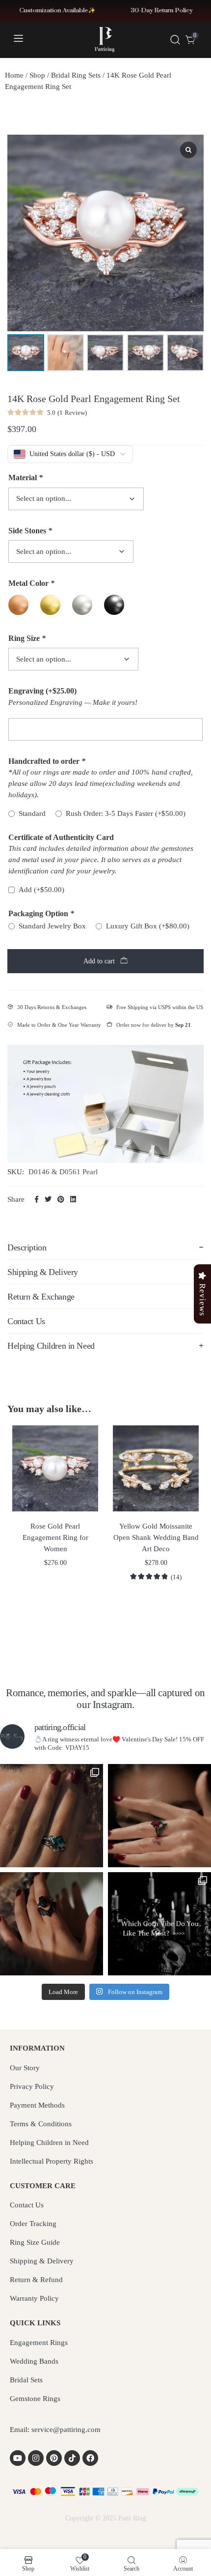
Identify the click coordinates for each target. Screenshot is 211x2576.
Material (26, 478)
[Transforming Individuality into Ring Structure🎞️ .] (52, 1816)
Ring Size (27, 638)
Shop (37, 75)
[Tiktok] (72, 2458)
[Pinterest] (54, 2458)
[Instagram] (36, 2458)
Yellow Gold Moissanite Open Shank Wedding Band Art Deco (156, 1537)
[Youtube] (18, 2458)
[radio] (18, 605)
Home (14, 75)
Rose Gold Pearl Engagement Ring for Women (55, 1537)
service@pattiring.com (66, 2430)
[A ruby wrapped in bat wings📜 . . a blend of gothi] (159, 1816)
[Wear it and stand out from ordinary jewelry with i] (52, 1924)
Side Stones (30, 531)
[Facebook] (90, 2458)
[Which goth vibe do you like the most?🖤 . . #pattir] (159, 1924)
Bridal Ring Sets (76, 75)
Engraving (42, 691)
